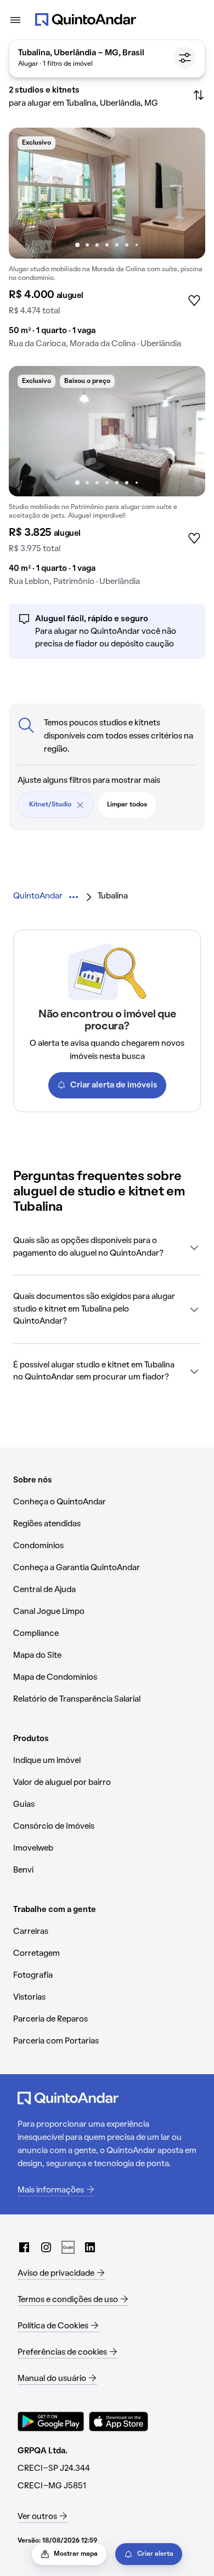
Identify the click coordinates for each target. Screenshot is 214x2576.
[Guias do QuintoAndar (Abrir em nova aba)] (68, 2247)
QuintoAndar (38, 896)
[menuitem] (38, 897)
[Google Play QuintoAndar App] (51, 2422)
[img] (107, 193)
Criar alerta (155, 2554)
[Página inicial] (86, 20)
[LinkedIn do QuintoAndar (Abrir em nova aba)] (90, 2247)
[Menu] (15, 20)
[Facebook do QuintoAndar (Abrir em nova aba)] (24, 2247)
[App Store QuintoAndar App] (119, 2422)
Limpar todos (127, 805)
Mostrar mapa (76, 2554)
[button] (107, 1247)
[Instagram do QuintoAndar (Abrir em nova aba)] (46, 2247)
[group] (107, 242)
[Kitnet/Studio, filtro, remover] (80, 805)
